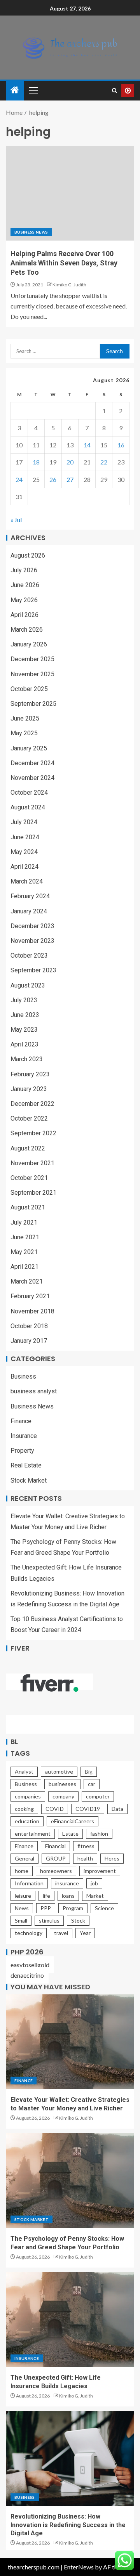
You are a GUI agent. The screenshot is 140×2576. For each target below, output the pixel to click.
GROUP (56, 1858)
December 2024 (32, 763)
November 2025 (32, 674)
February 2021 (30, 1296)
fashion (99, 1834)
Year (85, 1933)
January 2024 (29, 911)
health (85, 1858)
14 (87, 445)
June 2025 (25, 718)
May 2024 (24, 852)
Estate (70, 1834)
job (94, 1883)
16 (121, 445)
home (22, 1871)
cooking (24, 1809)
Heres (112, 1858)
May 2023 (24, 1030)
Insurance (24, 1436)
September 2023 (33, 970)
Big (89, 1771)
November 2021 (32, 1163)
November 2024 (32, 778)
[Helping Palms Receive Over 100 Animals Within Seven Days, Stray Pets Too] (70, 193)
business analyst (34, 1391)
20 (70, 462)
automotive (59, 1771)
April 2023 (24, 1044)
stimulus (49, 1920)
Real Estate (26, 1465)
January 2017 (29, 1341)
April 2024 (24, 867)
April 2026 (24, 615)
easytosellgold (30, 1965)
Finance (21, 1421)
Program (73, 1908)
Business (23, 1376)
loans (68, 1896)
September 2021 (33, 1193)
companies (28, 1796)
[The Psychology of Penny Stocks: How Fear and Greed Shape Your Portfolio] (70, 2181)
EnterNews (79, 2567)
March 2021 (27, 1281)
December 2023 (32, 926)
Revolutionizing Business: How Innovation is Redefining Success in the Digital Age (68, 2525)
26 (53, 479)
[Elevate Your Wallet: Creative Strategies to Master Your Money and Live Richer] (70, 2042)
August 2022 (28, 1148)
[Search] (115, 91)
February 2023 (30, 1074)
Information (29, 1883)
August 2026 (28, 555)
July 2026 (24, 570)
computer (98, 1796)
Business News (31, 232)
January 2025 (29, 748)
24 (19, 479)
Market (95, 1896)
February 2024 (30, 896)
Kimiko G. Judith (69, 285)
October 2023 (29, 955)
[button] (33, 90)
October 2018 (29, 1326)
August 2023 (28, 985)
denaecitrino (27, 1975)
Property (22, 1451)
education (27, 1821)
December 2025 (32, 659)
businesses (62, 1784)
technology (29, 1933)
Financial (55, 1846)
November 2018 (32, 1311)
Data (117, 1809)
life (46, 1896)
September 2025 (33, 704)
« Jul (16, 520)
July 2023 (24, 1000)
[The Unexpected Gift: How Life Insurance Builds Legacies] (70, 2320)
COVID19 (88, 1809)
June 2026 (25, 585)
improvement (100, 1871)
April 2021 (24, 1267)
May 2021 (24, 1252)
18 (36, 462)
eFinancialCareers (73, 1821)
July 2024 (24, 822)
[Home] (15, 90)
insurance (67, 1883)
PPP (46, 1908)
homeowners (56, 1871)
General (24, 1858)
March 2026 (27, 630)
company (63, 1796)
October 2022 (29, 1118)
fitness (86, 1846)
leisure (23, 1896)
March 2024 (27, 881)
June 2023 (25, 1015)
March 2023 (27, 1059)
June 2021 (25, 1237)
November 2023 (32, 941)
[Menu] (33, 90)
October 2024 (29, 793)
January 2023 (29, 1089)
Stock (78, 1920)
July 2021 (24, 1222)
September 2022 (33, 1133)
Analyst (24, 1771)
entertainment (33, 1834)
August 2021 (28, 1207)
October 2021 (29, 1178)
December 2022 (32, 1104)
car (92, 1784)
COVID (55, 1809)
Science (104, 1908)
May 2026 (24, 600)
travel (61, 1933)
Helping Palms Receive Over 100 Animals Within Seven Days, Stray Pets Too (64, 263)
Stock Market (29, 1480)
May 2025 (24, 733)
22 (104, 462)
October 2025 (29, 689)
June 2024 (25, 837)
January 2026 (29, 644)
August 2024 (28, 807)
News (22, 1908)
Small (21, 1920)
